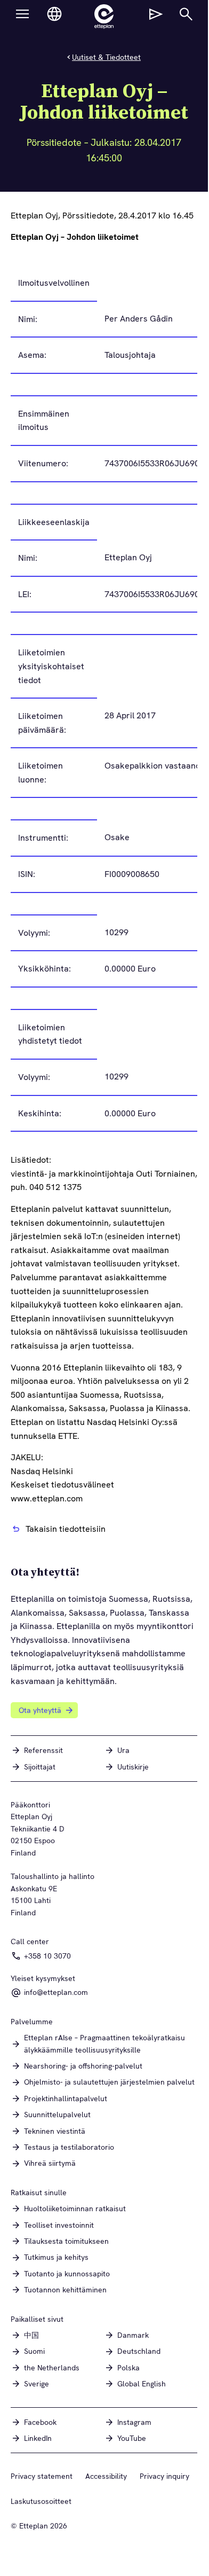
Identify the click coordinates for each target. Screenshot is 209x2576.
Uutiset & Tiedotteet (106, 57)
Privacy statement (42, 2476)
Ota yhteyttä (40, 1710)
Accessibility (106, 2476)
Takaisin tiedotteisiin (66, 1529)
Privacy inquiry (164, 2476)
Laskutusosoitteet (41, 2501)
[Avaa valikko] (22, 14)
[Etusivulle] (104, 17)
